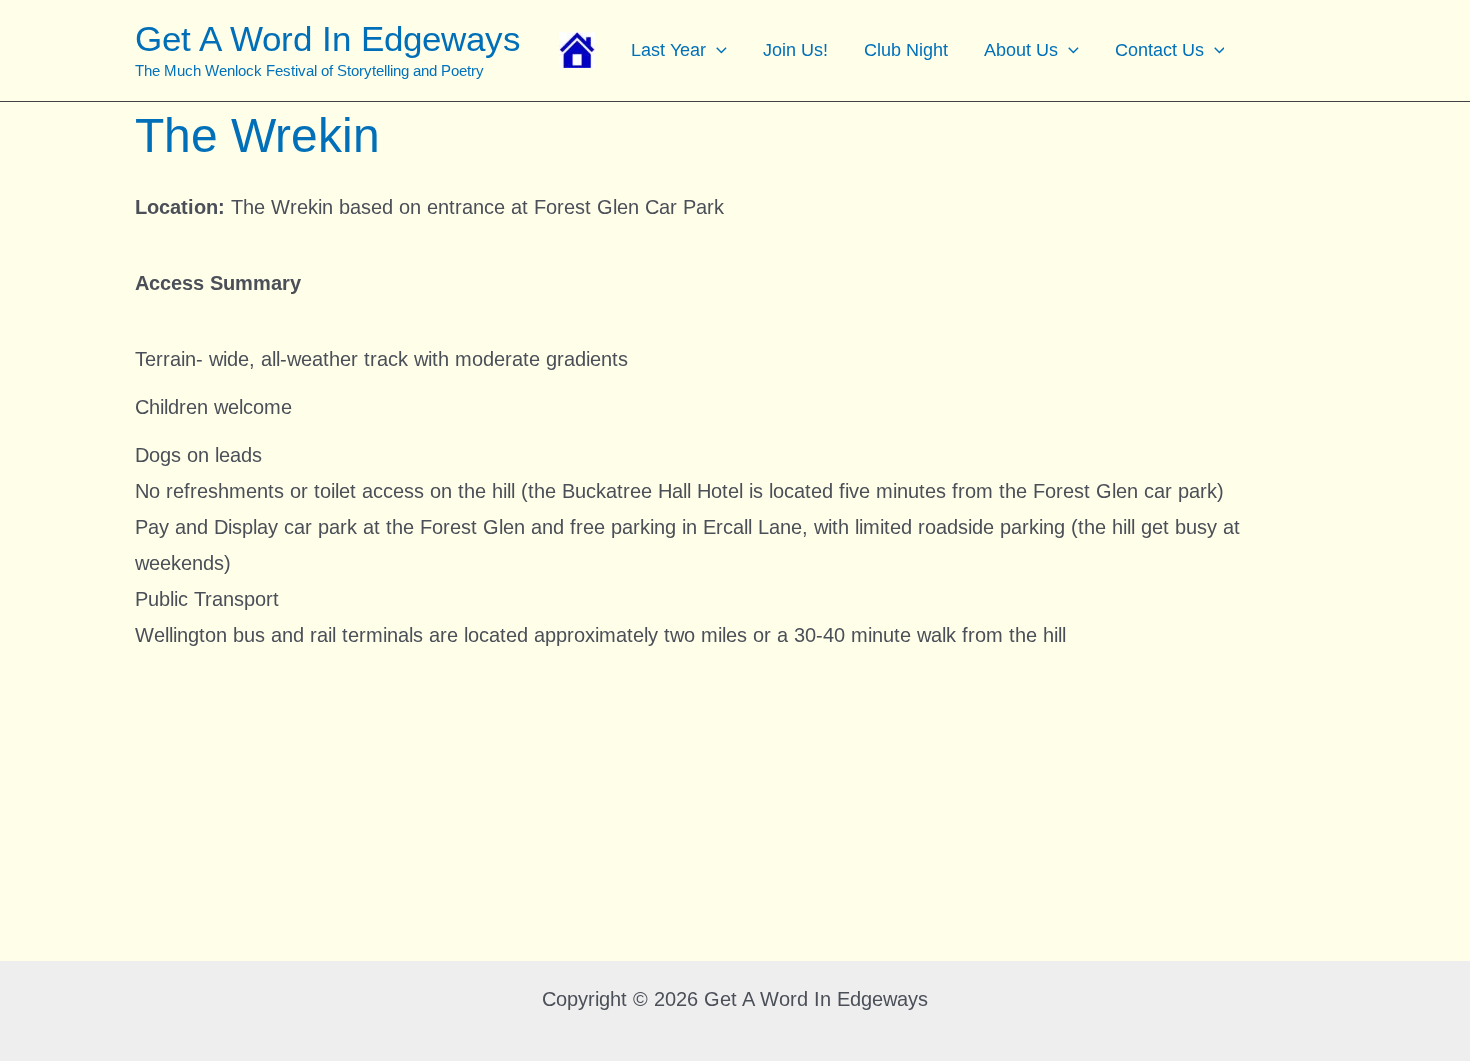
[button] (716, 50)
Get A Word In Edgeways (328, 38)
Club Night (906, 50)
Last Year (668, 50)
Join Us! (795, 50)
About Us (1021, 50)
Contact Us (1159, 50)
